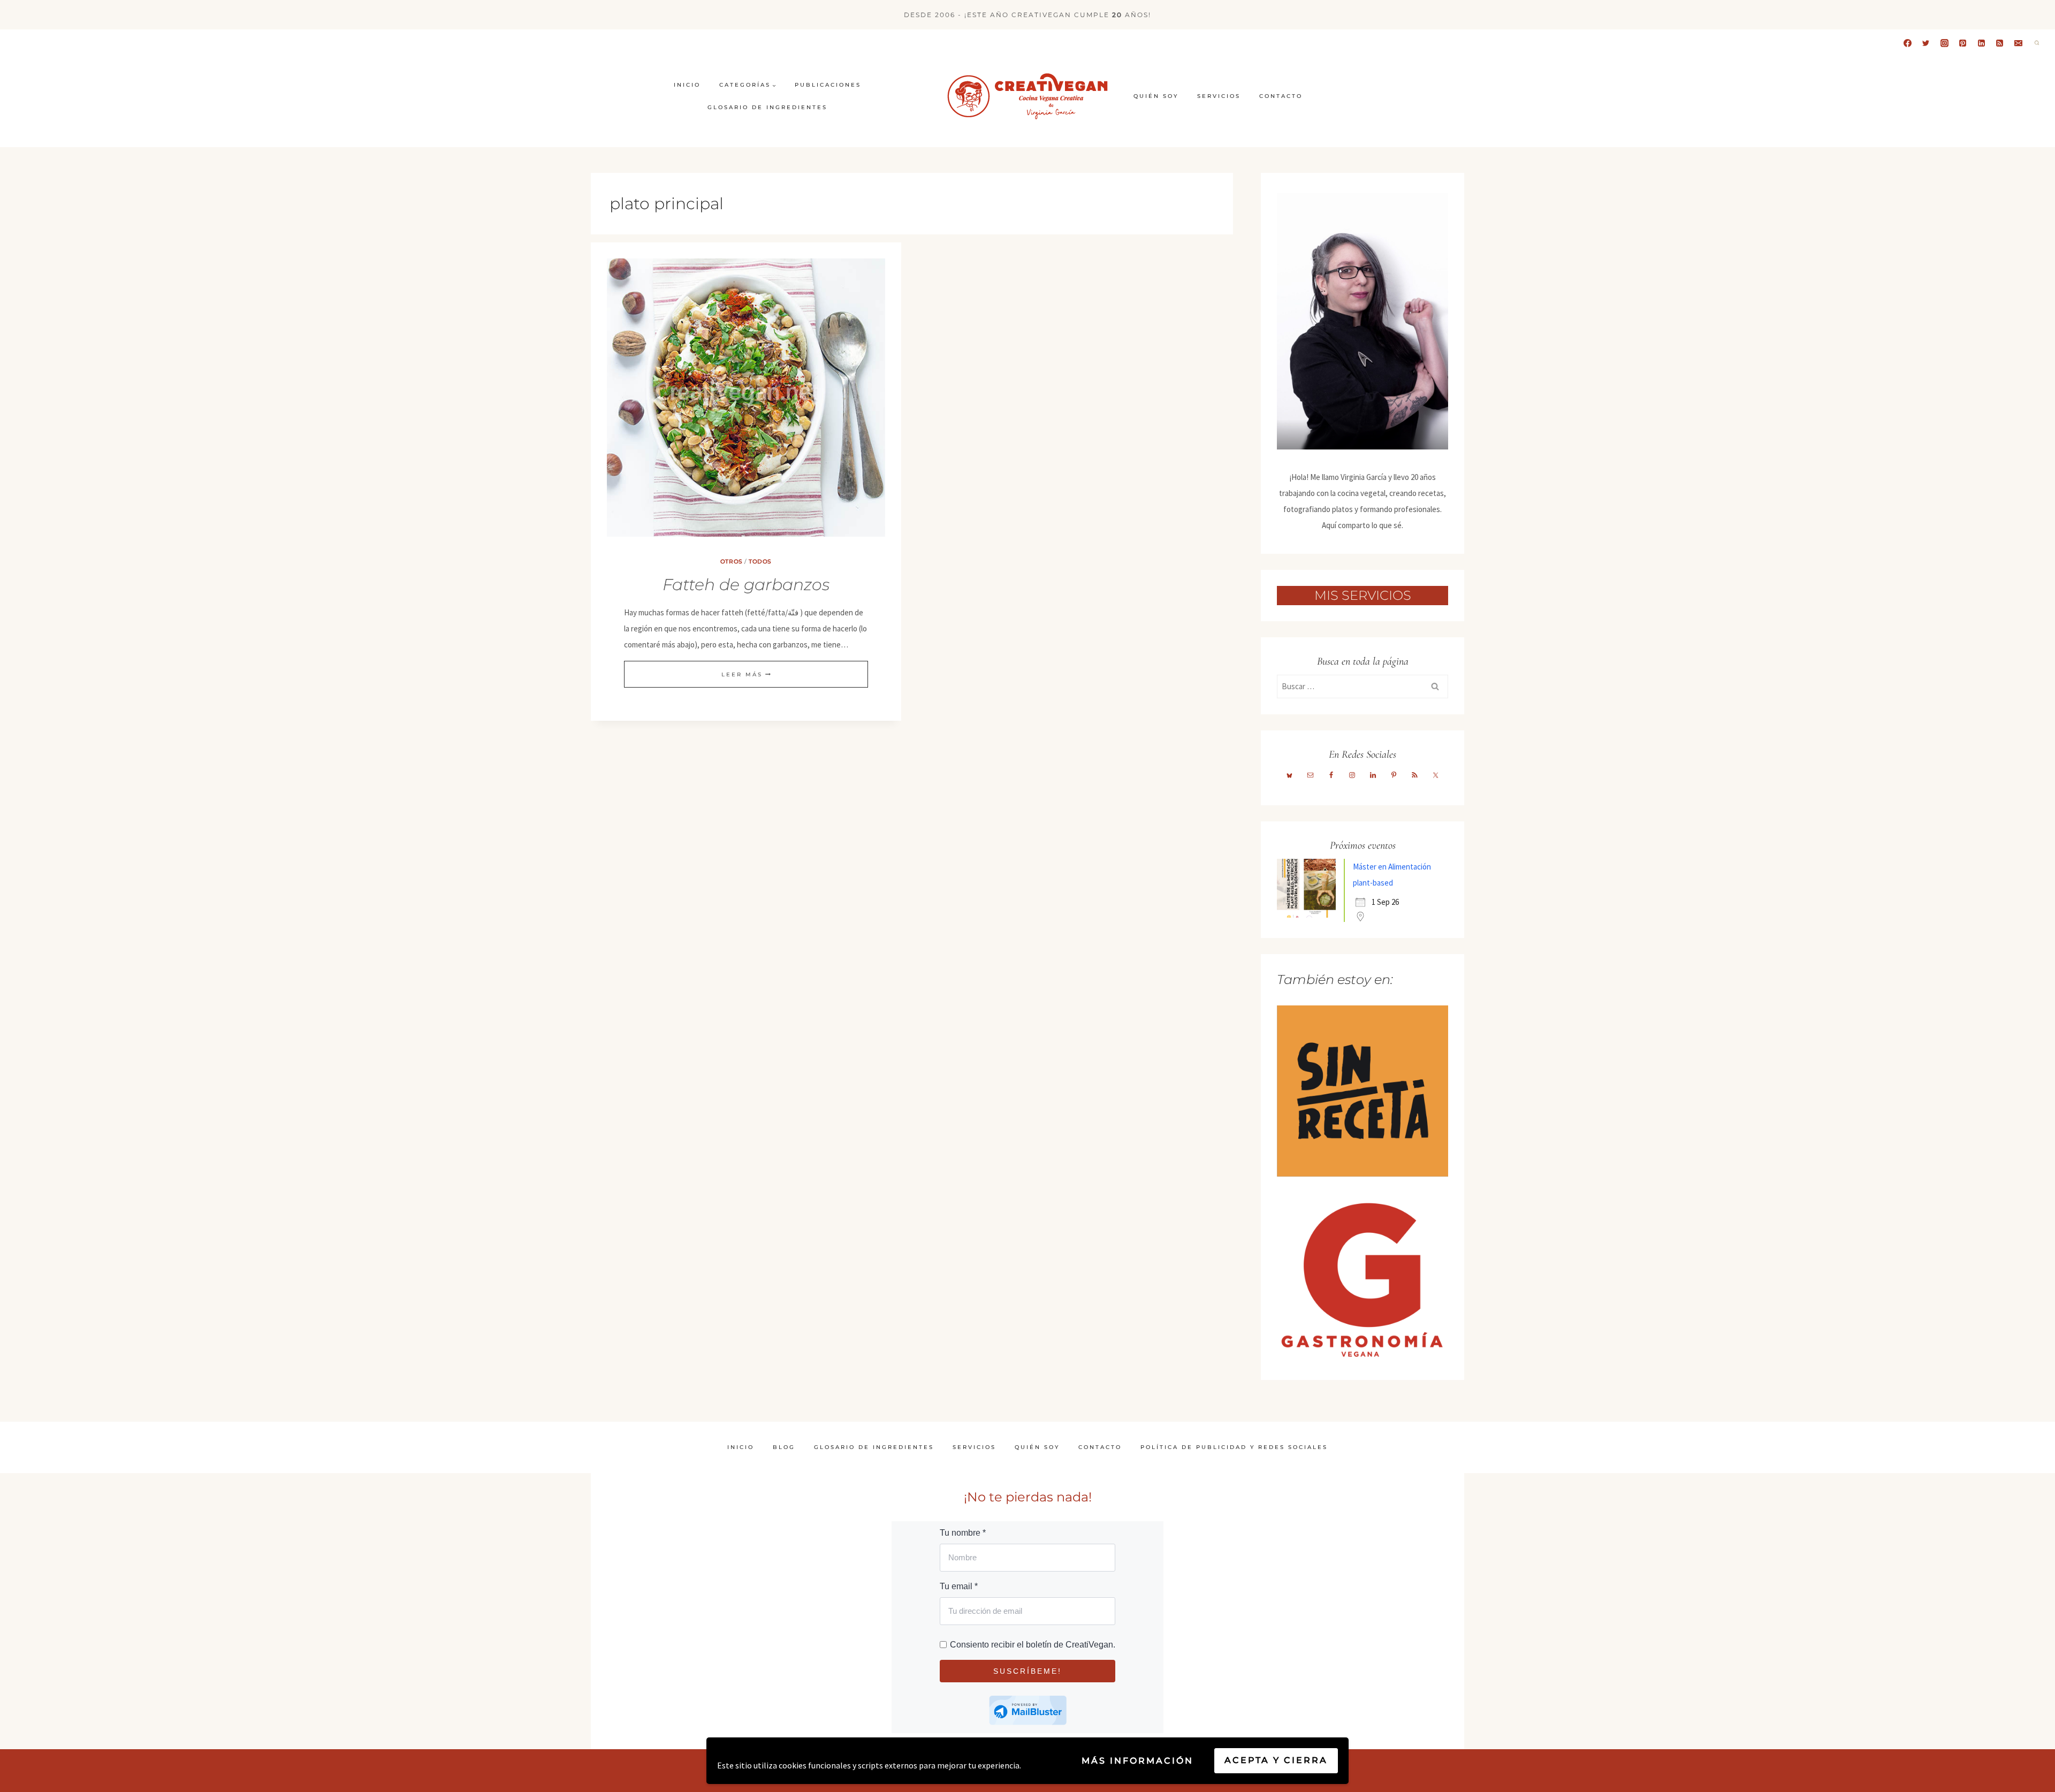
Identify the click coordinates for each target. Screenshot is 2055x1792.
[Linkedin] (1981, 43)
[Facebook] (1907, 43)
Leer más (746, 674)
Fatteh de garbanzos (746, 585)
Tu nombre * (963, 1533)
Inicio (687, 85)
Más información (1137, 1761)
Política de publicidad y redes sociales (1234, 1447)
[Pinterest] (1963, 43)
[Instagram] (1944, 43)
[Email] (2018, 43)
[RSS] (2000, 43)
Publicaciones (828, 85)
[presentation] (746, 398)
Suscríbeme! (1027, 1671)
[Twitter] (1926, 43)
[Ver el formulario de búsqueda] (2037, 43)
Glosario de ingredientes (767, 107)
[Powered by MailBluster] (1028, 1710)
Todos (760, 562)
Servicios (1219, 96)
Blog (784, 1447)
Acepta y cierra (1276, 1760)
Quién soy (1156, 96)
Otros (732, 562)
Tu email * (959, 1586)
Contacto (1281, 96)
